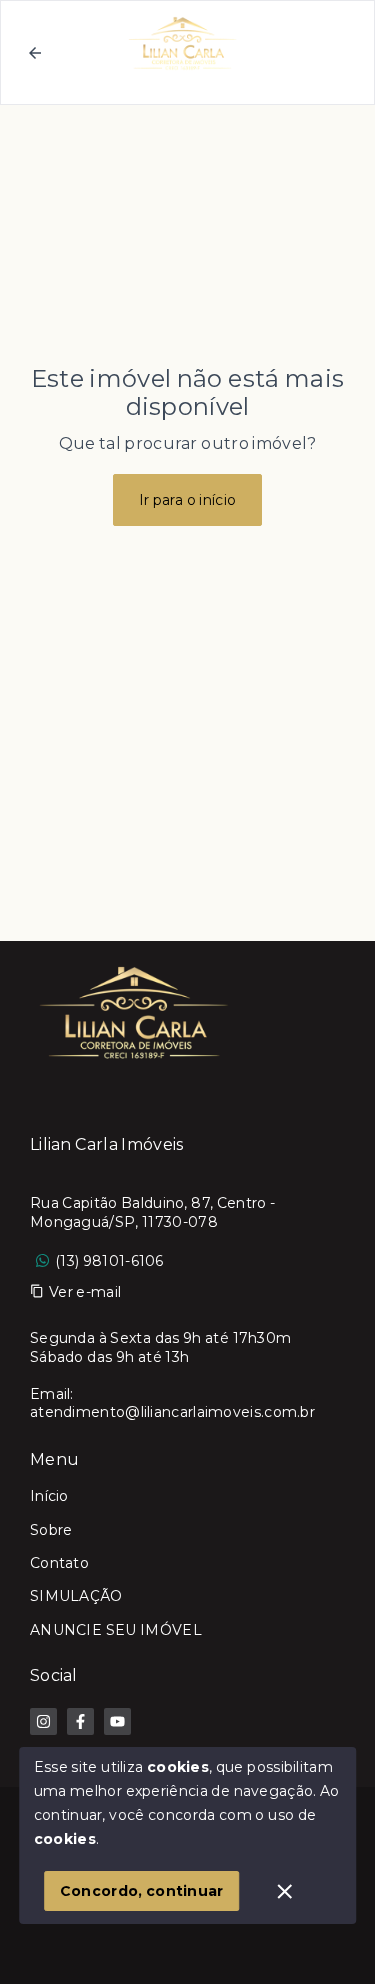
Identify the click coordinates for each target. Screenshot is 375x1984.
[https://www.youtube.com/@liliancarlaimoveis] (117, 1721)
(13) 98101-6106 (109, 1261)
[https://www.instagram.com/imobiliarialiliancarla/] (43, 1721)
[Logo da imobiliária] (135, 1011)
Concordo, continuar (142, 1891)
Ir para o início (188, 500)
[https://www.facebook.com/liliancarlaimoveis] (80, 1721)
